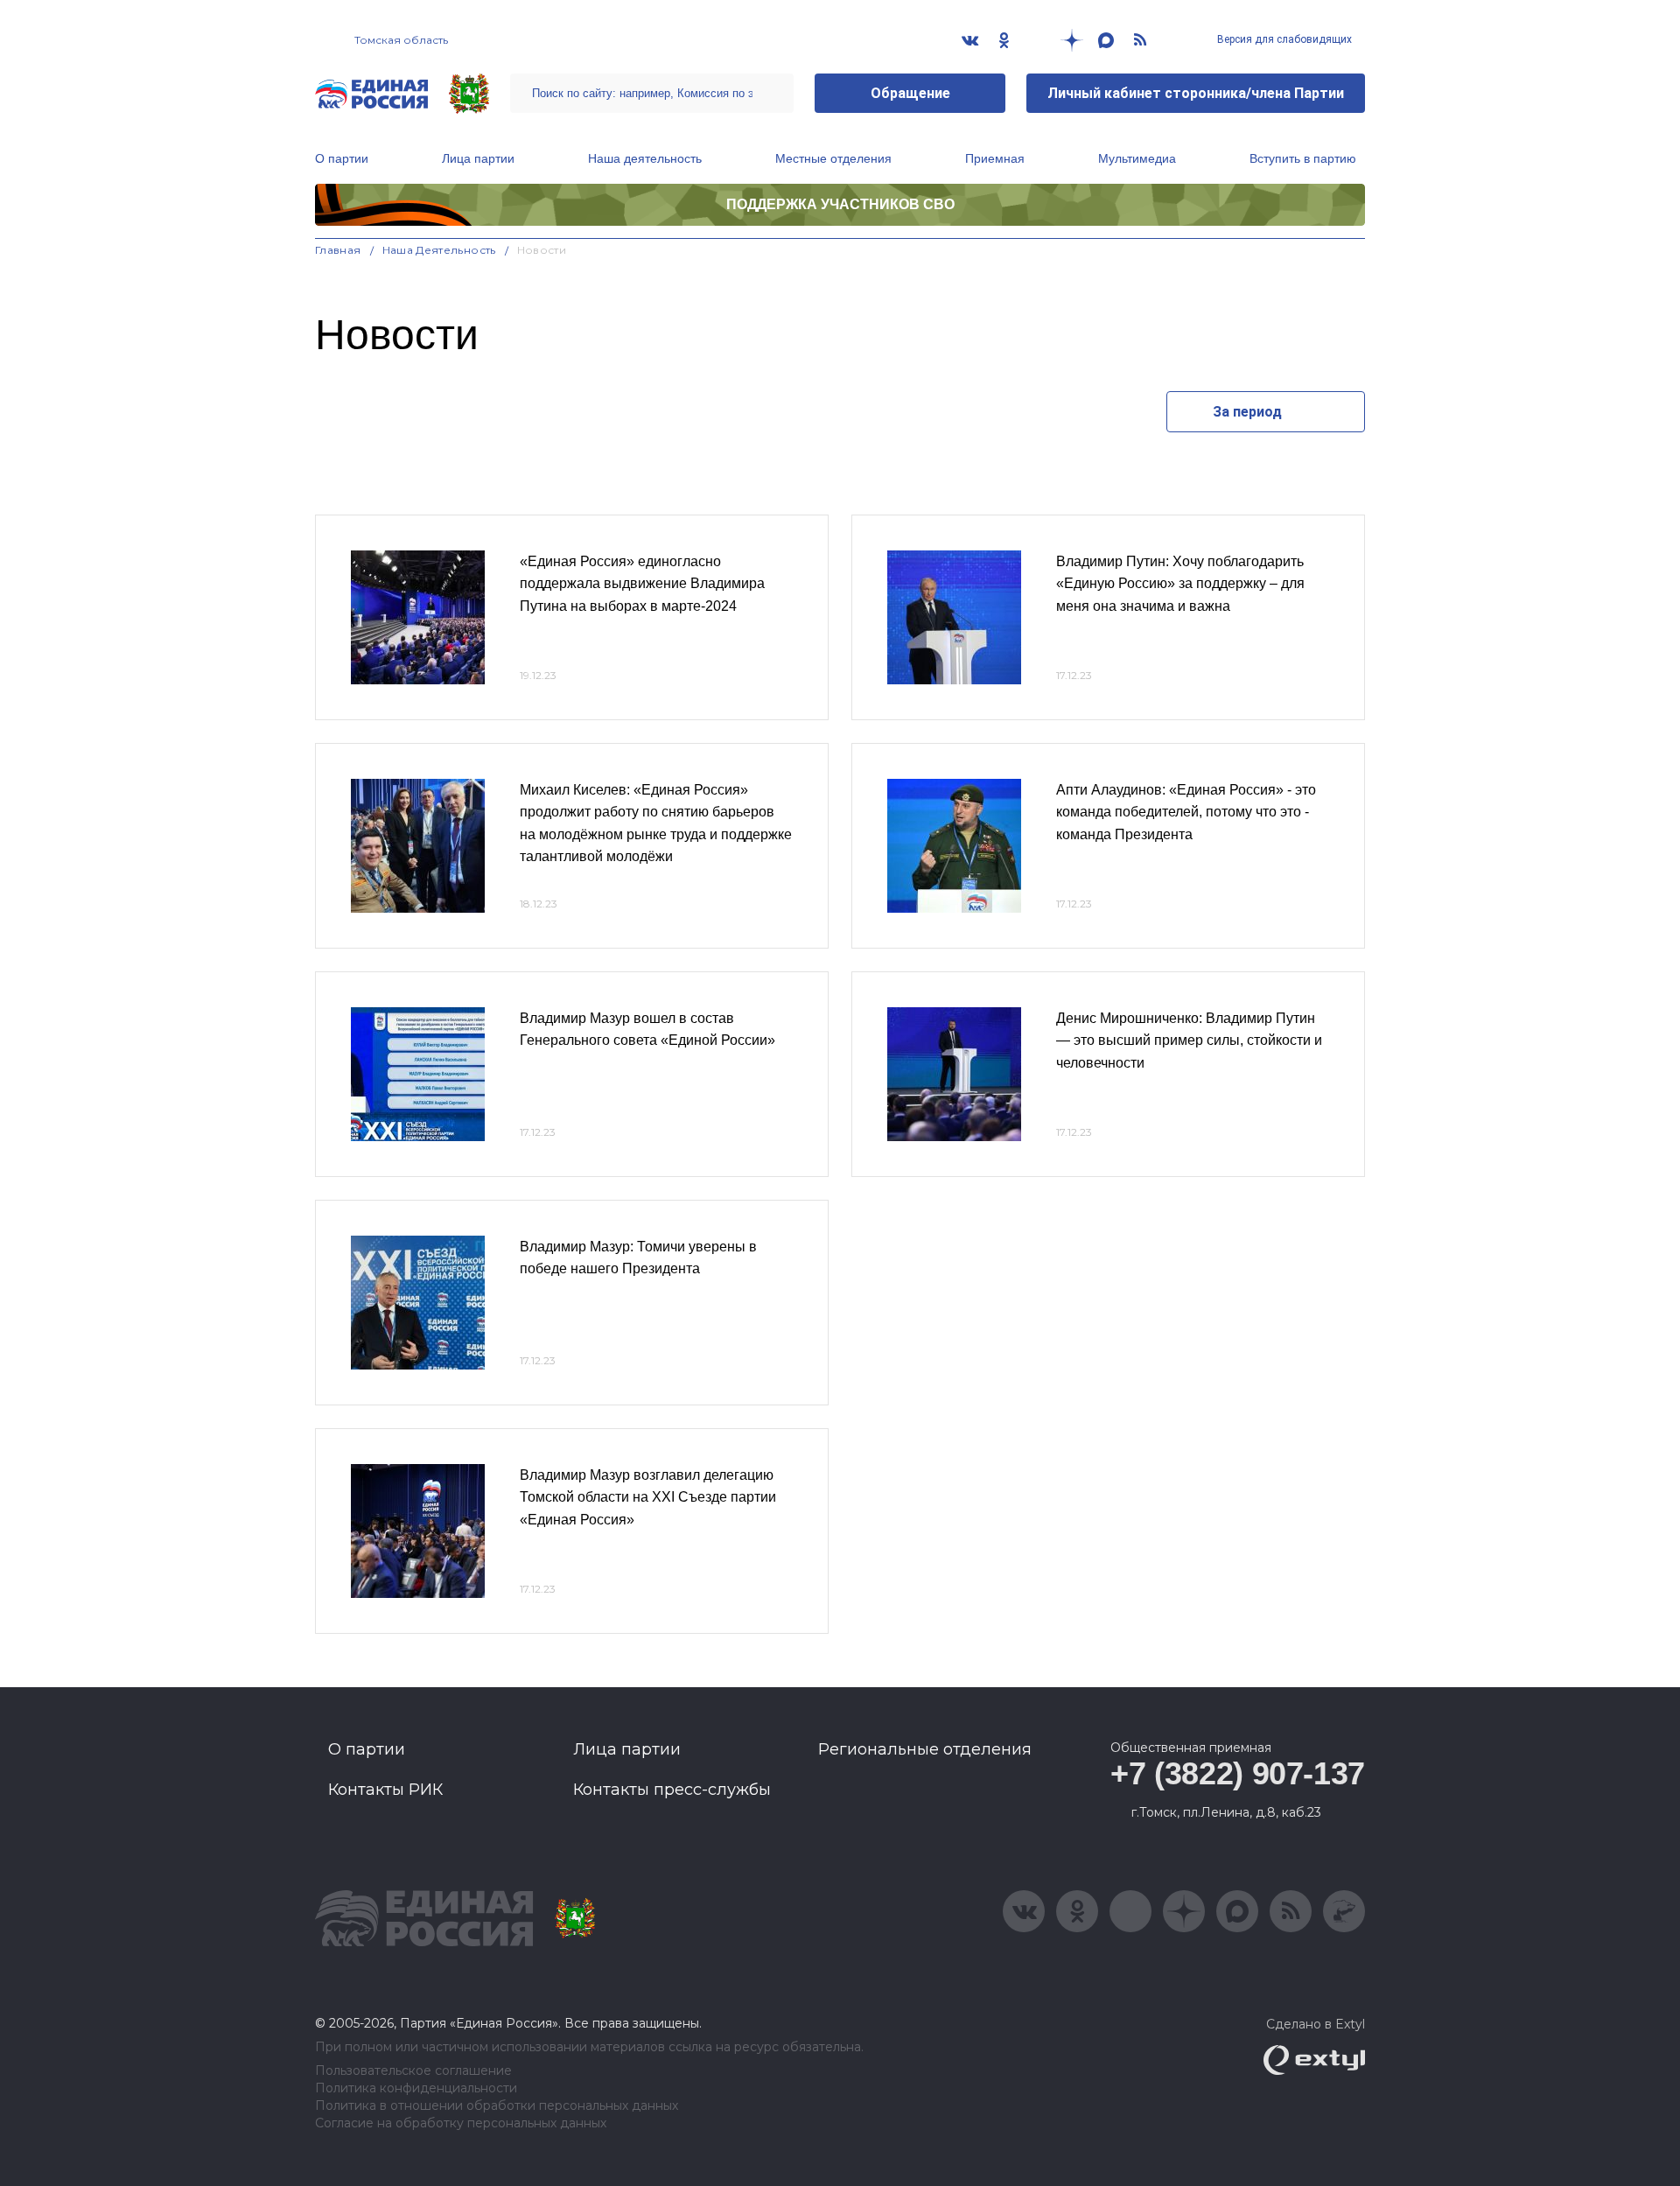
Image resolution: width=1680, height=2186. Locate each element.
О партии (342, 158)
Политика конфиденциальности (416, 2088)
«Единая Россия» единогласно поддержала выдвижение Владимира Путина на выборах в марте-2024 (642, 584)
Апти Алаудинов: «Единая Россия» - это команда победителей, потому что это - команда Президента (1186, 812)
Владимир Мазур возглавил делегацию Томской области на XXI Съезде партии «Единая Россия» (648, 1497)
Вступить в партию (1303, 158)
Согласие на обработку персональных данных (461, 2123)
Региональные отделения (925, 1749)
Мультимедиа (1137, 158)
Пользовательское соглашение (413, 2071)
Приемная (995, 158)
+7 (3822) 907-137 (1238, 1773)
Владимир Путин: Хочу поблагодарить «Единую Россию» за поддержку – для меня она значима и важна (1180, 584)
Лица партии (478, 158)
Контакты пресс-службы (672, 1790)
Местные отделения (833, 158)
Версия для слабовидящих (1283, 39)
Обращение (910, 93)
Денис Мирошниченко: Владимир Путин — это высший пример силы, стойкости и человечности (1189, 1040)
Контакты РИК (385, 1790)
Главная (338, 250)
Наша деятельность (645, 158)
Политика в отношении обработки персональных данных (497, 2106)
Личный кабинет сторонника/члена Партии (1196, 93)
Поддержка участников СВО (840, 204)
